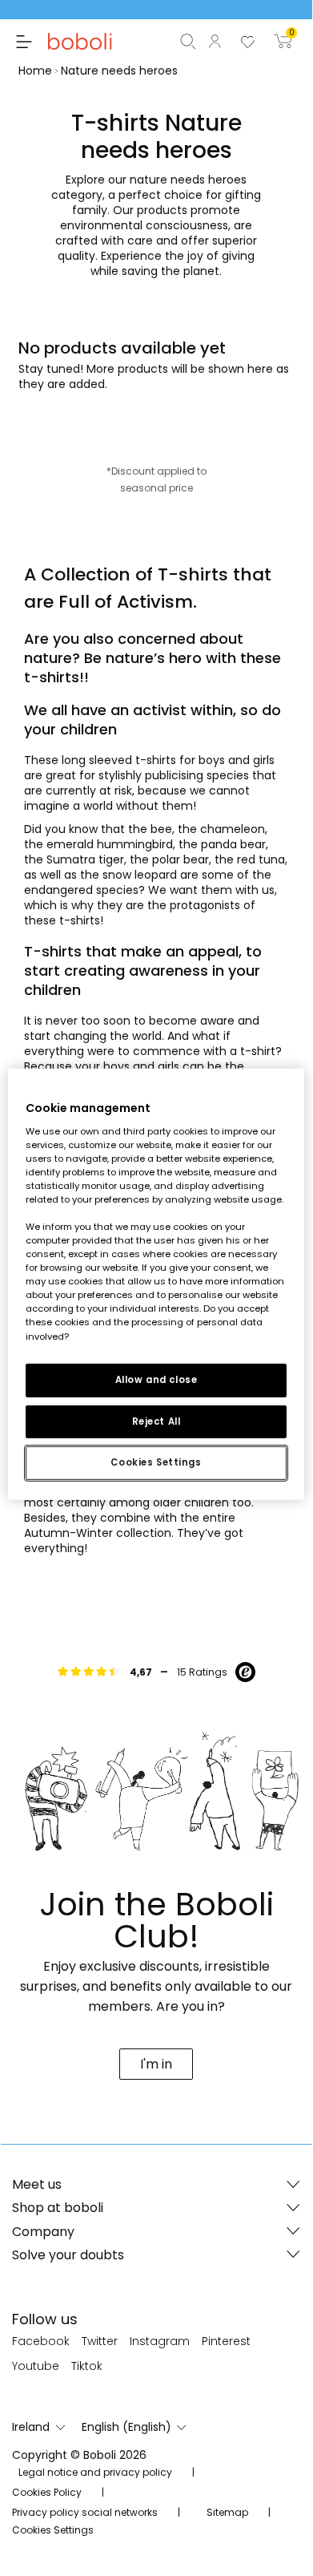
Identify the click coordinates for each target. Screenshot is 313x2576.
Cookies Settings (156, 1462)
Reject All (156, 1421)
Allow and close (156, 1379)
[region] (156, 1284)
